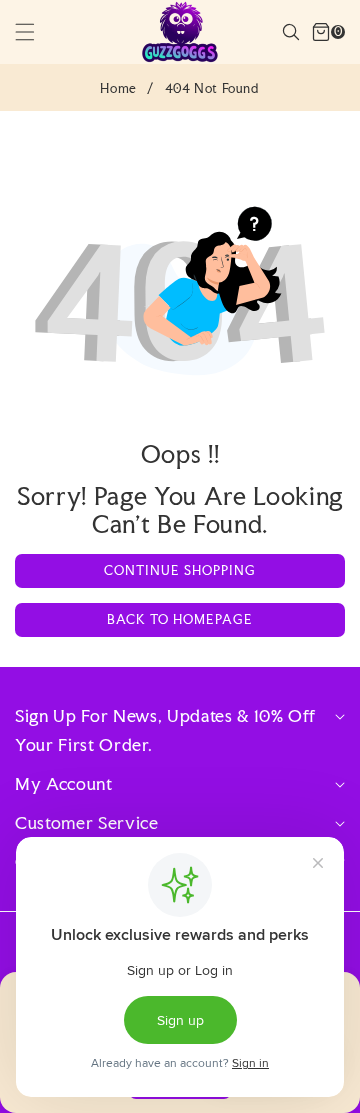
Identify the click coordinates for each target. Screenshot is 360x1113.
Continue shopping (180, 570)
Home (118, 88)
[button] (37, 32)
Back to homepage (180, 619)
